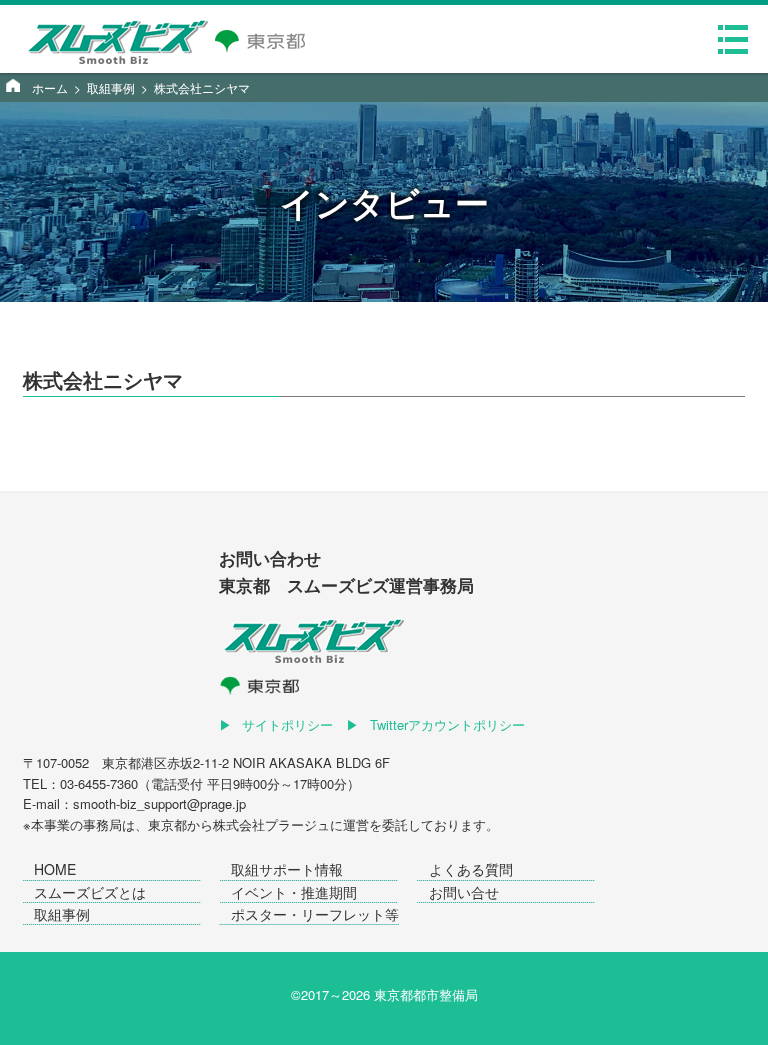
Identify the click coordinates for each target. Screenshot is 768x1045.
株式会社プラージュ (271, 824)
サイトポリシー (287, 724)
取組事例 (62, 914)
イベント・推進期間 (294, 892)
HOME (55, 869)
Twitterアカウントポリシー (447, 724)
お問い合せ (464, 892)
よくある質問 (471, 869)
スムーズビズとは (90, 892)
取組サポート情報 (287, 869)
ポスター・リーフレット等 (315, 914)
